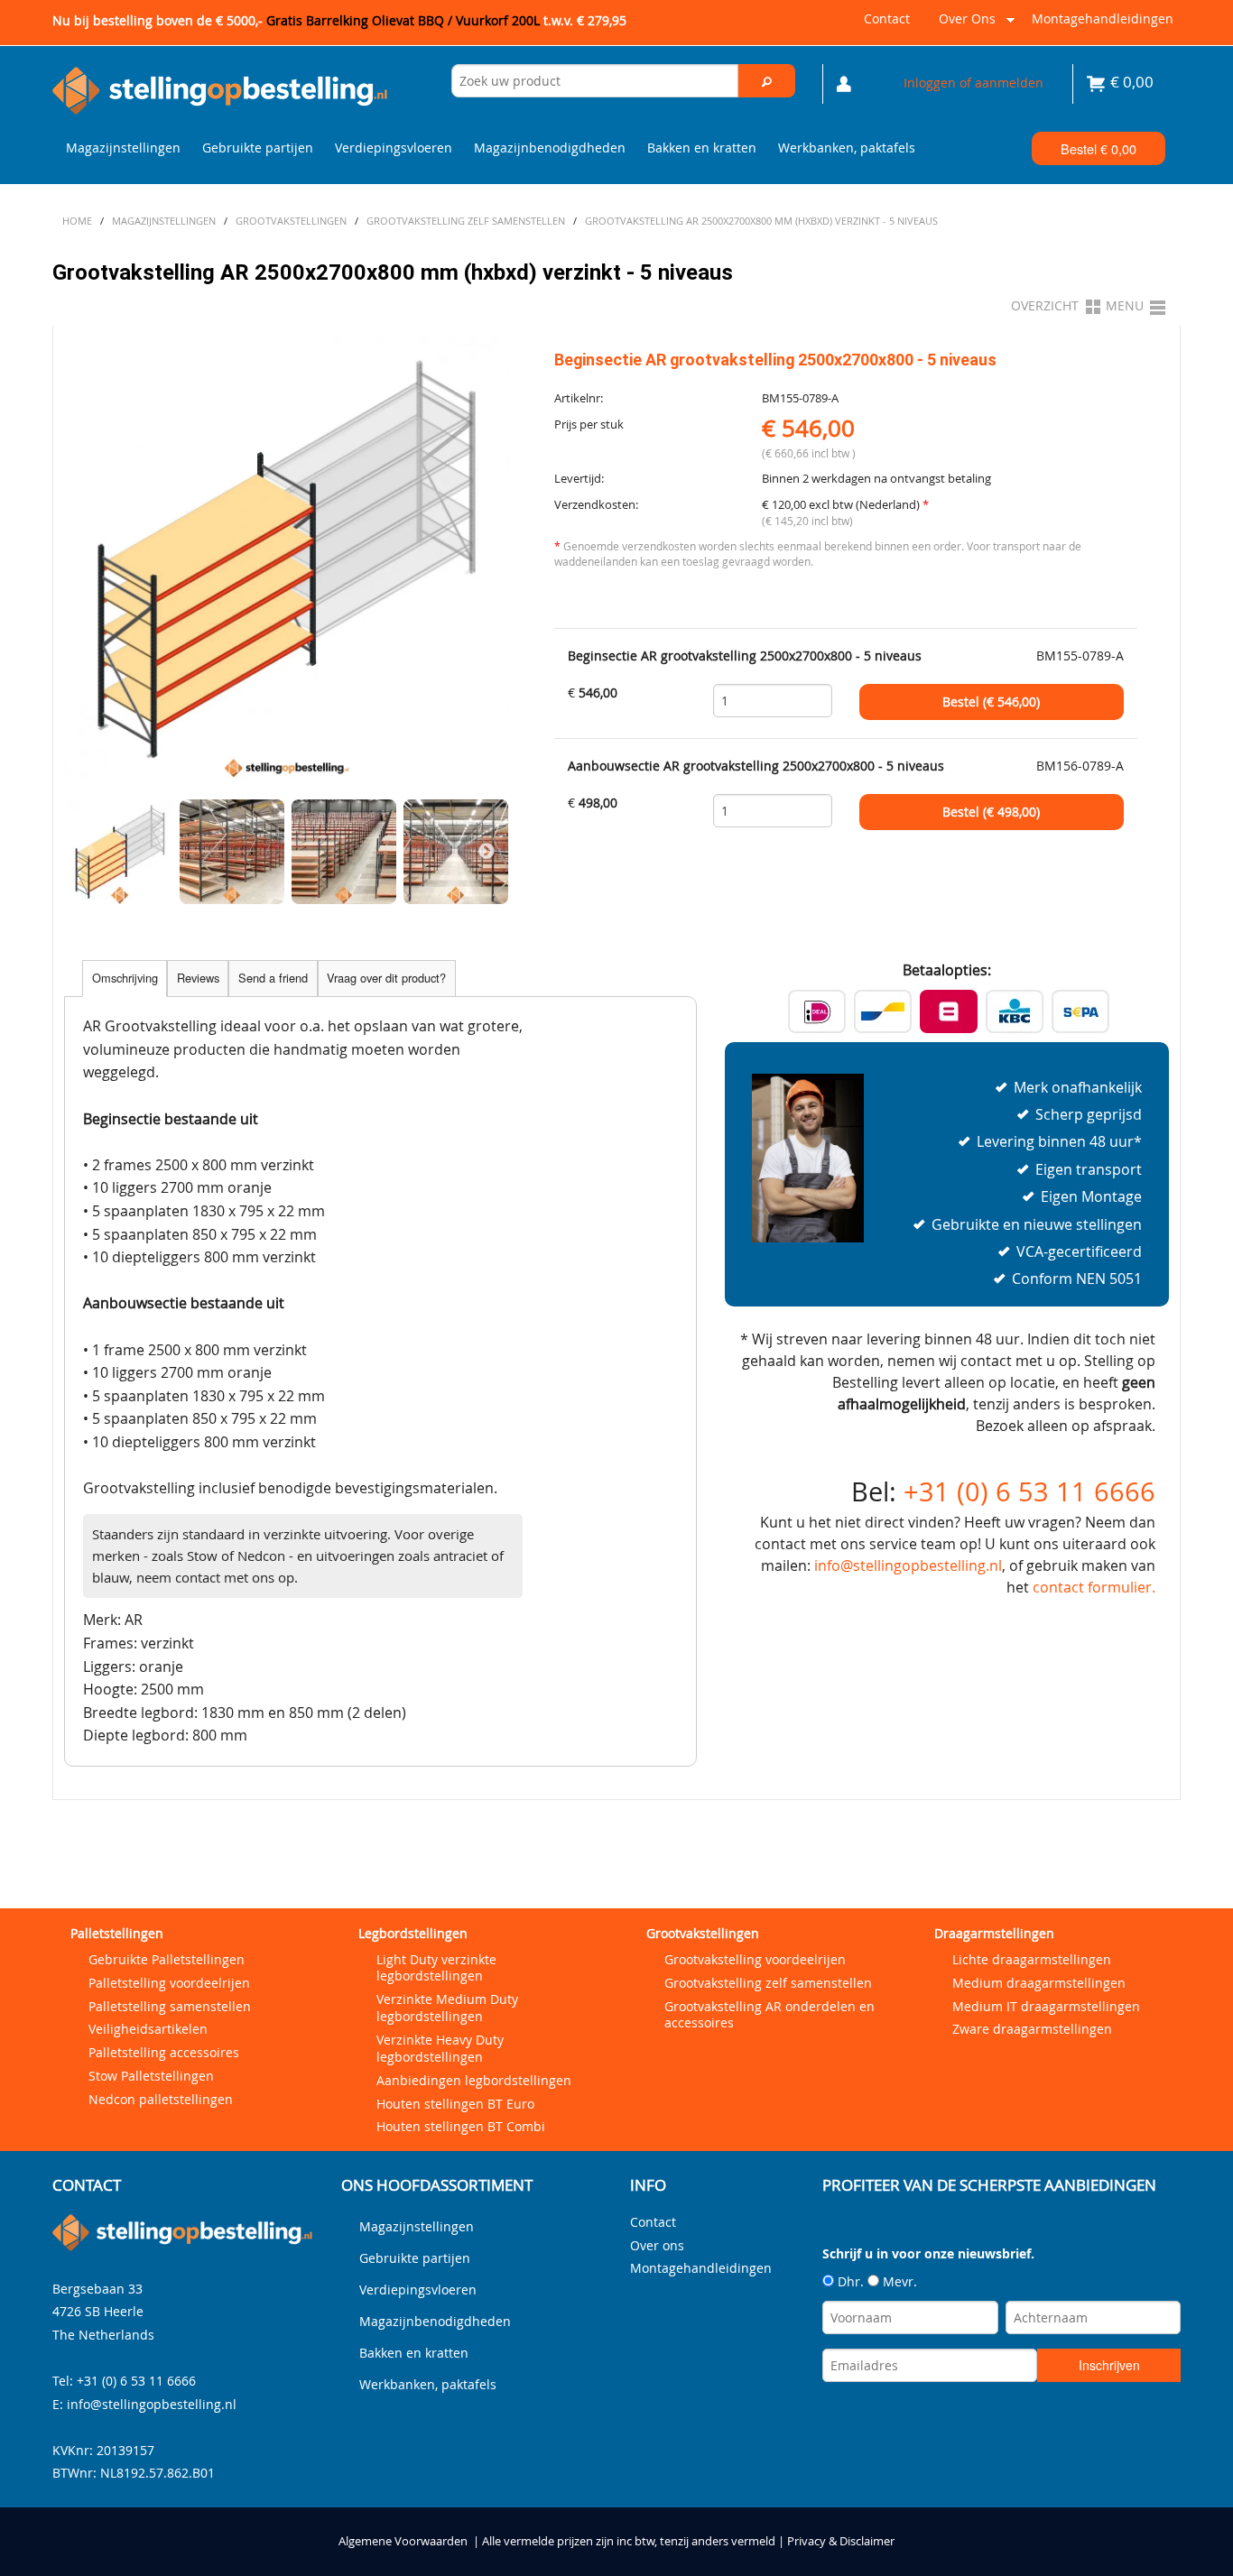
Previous (87, 852)
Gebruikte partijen (258, 148)
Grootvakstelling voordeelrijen (755, 1959)
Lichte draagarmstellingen (1032, 1959)
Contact (887, 18)
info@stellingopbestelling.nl (908, 1565)
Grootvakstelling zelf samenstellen (768, 1983)
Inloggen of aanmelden (973, 83)
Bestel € (1099, 148)
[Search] (767, 81)
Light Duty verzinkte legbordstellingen (436, 1968)
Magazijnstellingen (123, 148)
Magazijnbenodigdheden (550, 148)
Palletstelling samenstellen (170, 2006)
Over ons (964, 26)
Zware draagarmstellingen (1032, 2029)
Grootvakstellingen (703, 1933)
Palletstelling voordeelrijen (169, 1983)
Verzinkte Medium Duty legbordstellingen (447, 2008)
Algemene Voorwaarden (403, 2541)
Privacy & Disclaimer (841, 2541)
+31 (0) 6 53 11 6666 (1029, 1491)
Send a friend (273, 978)
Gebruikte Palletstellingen (167, 1959)
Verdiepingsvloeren (394, 148)
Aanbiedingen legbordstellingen (474, 2080)
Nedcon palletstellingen (161, 2099)
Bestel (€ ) (991, 702)
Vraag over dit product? (386, 978)
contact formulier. (1094, 1587)
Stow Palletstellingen (151, 2076)
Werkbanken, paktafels (847, 148)
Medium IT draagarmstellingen (1046, 2006)
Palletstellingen (117, 1933)
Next (487, 852)
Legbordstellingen (413, 1933)
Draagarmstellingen (994, 1933)
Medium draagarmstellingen (1039, 1983)
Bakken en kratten (702, 148)
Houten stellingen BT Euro (455, 2104)
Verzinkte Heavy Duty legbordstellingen (440, 2048)
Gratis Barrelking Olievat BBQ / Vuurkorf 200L (446, 20)
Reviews (198, 978)
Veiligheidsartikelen (148, 2029)
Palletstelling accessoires (164, 2052)
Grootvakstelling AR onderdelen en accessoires (769, 2015)
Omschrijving (125, 978)
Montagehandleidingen (1103, 18)
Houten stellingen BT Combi (461, 2126)
